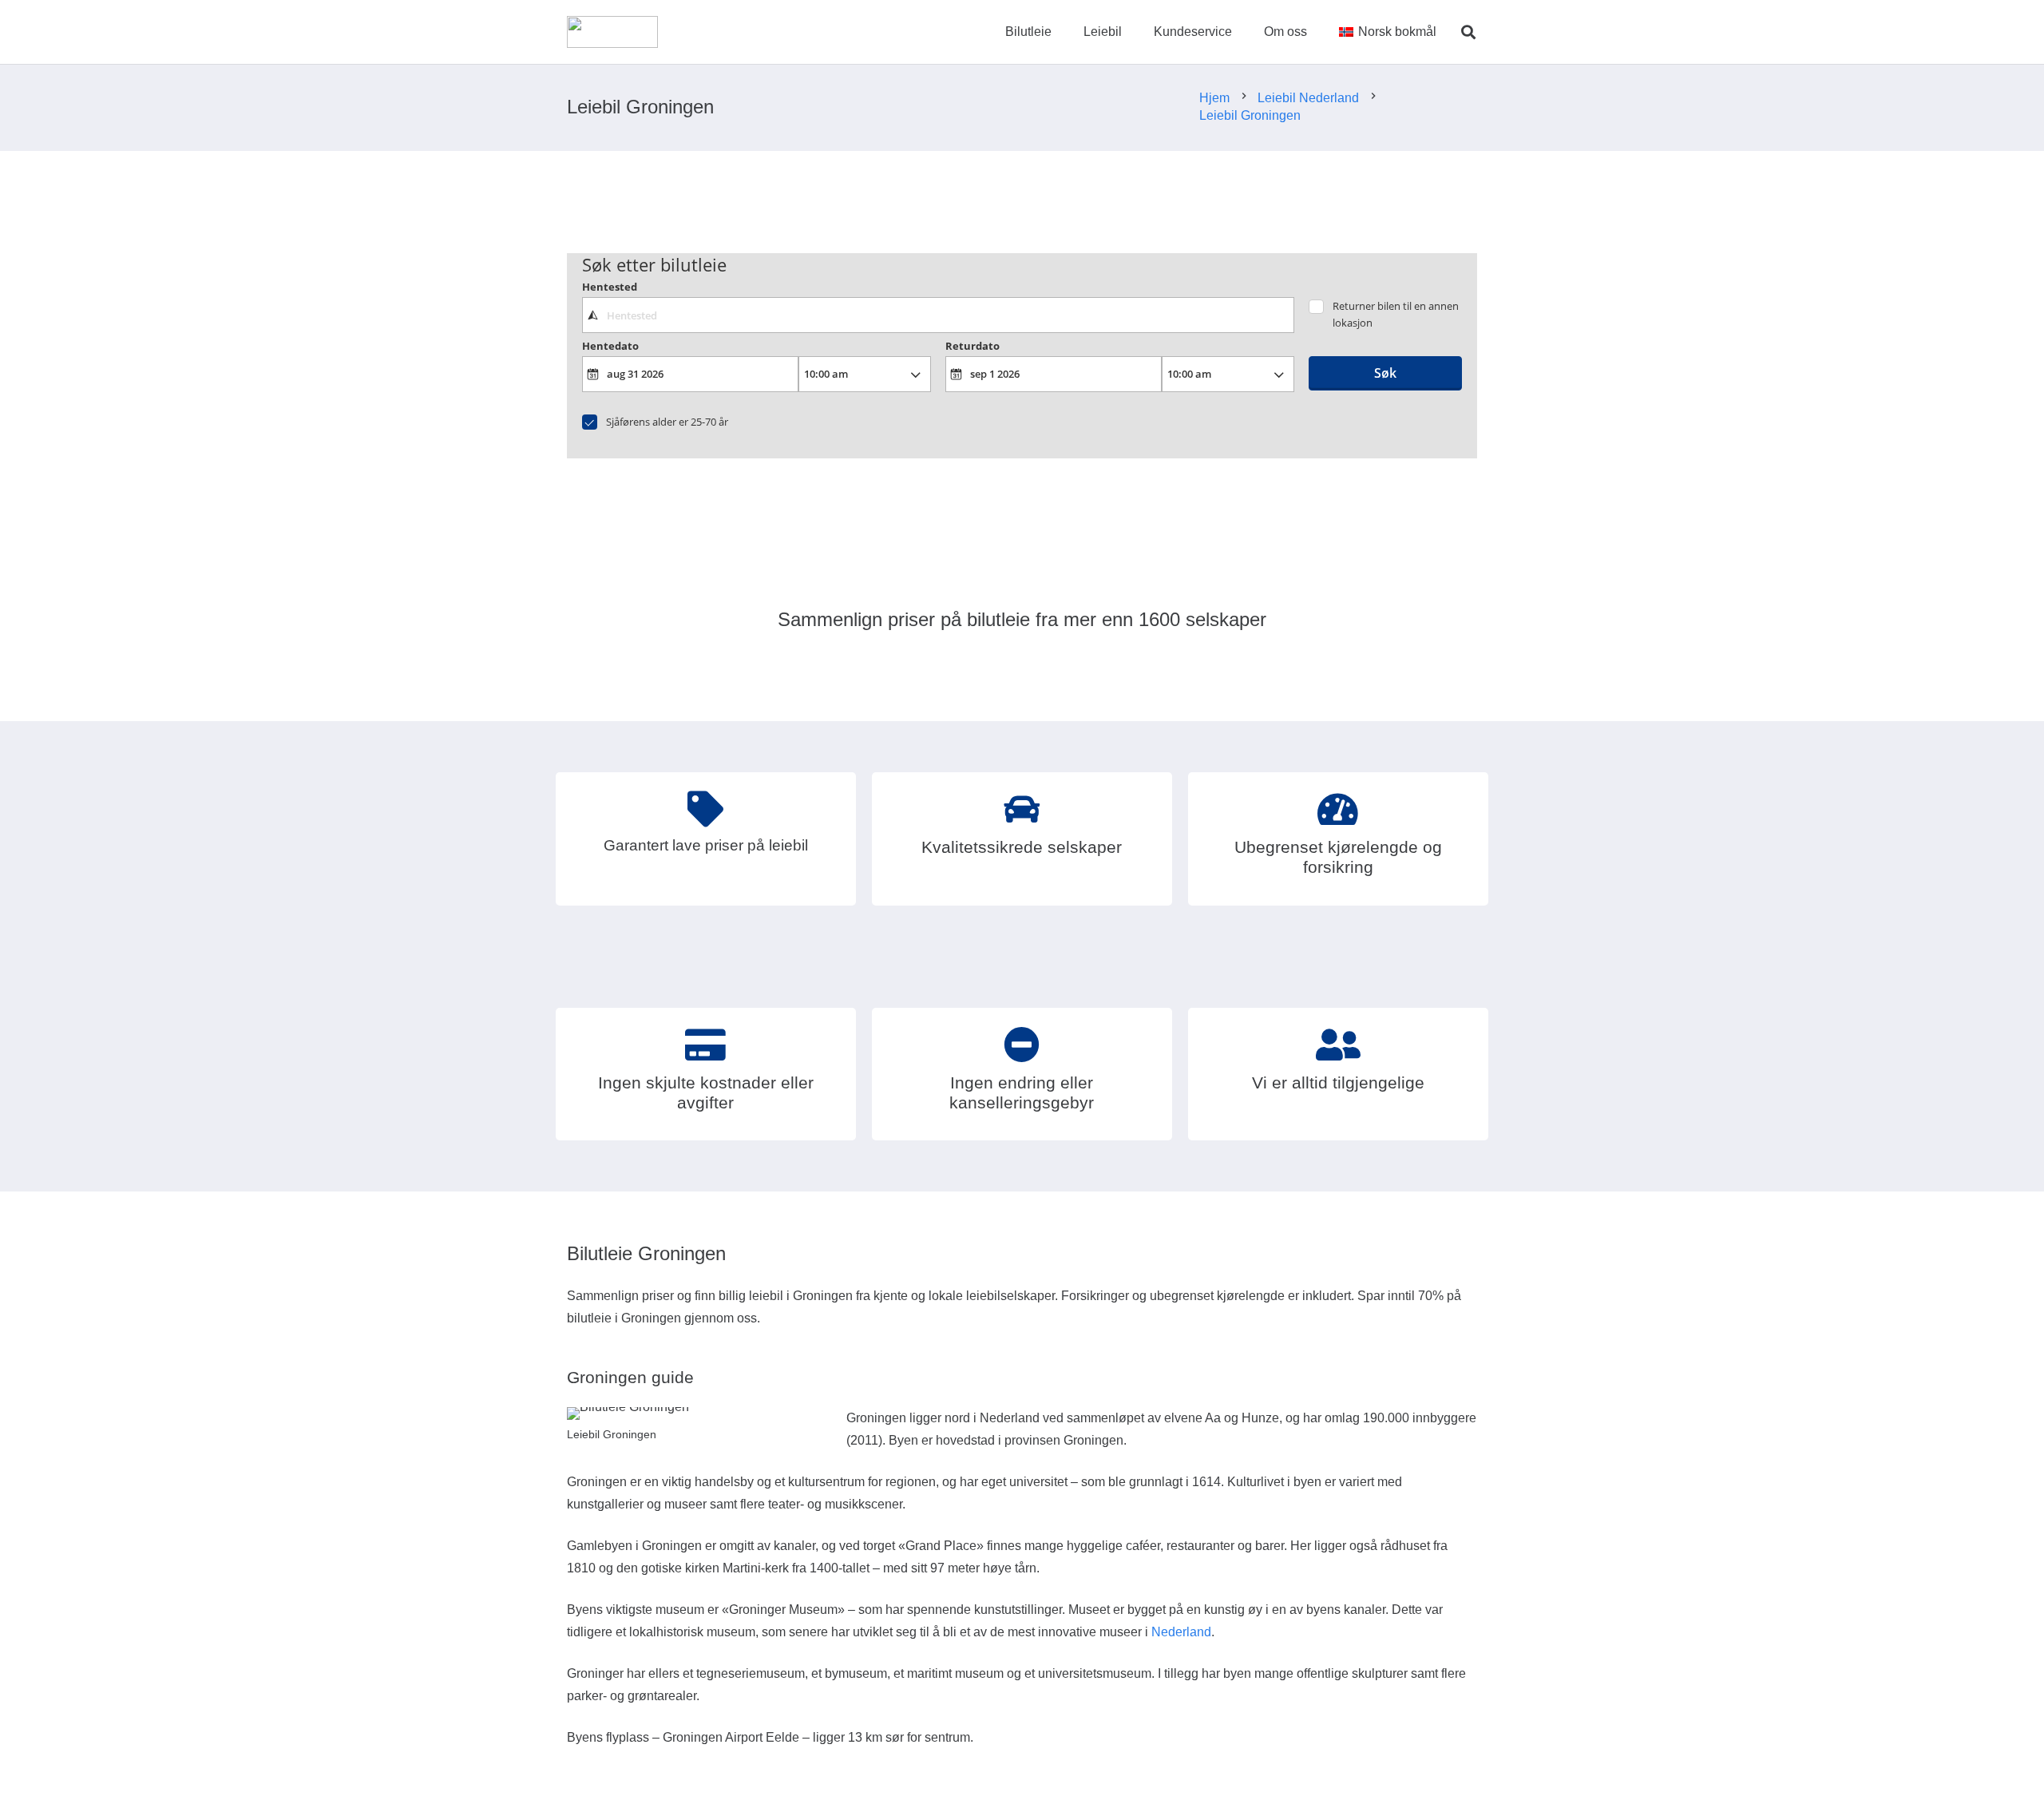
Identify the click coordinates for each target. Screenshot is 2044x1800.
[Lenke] (612, 32)
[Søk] (1468, 32)
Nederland (1181, 1632)
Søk (1385, 373)
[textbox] (938, 315)
